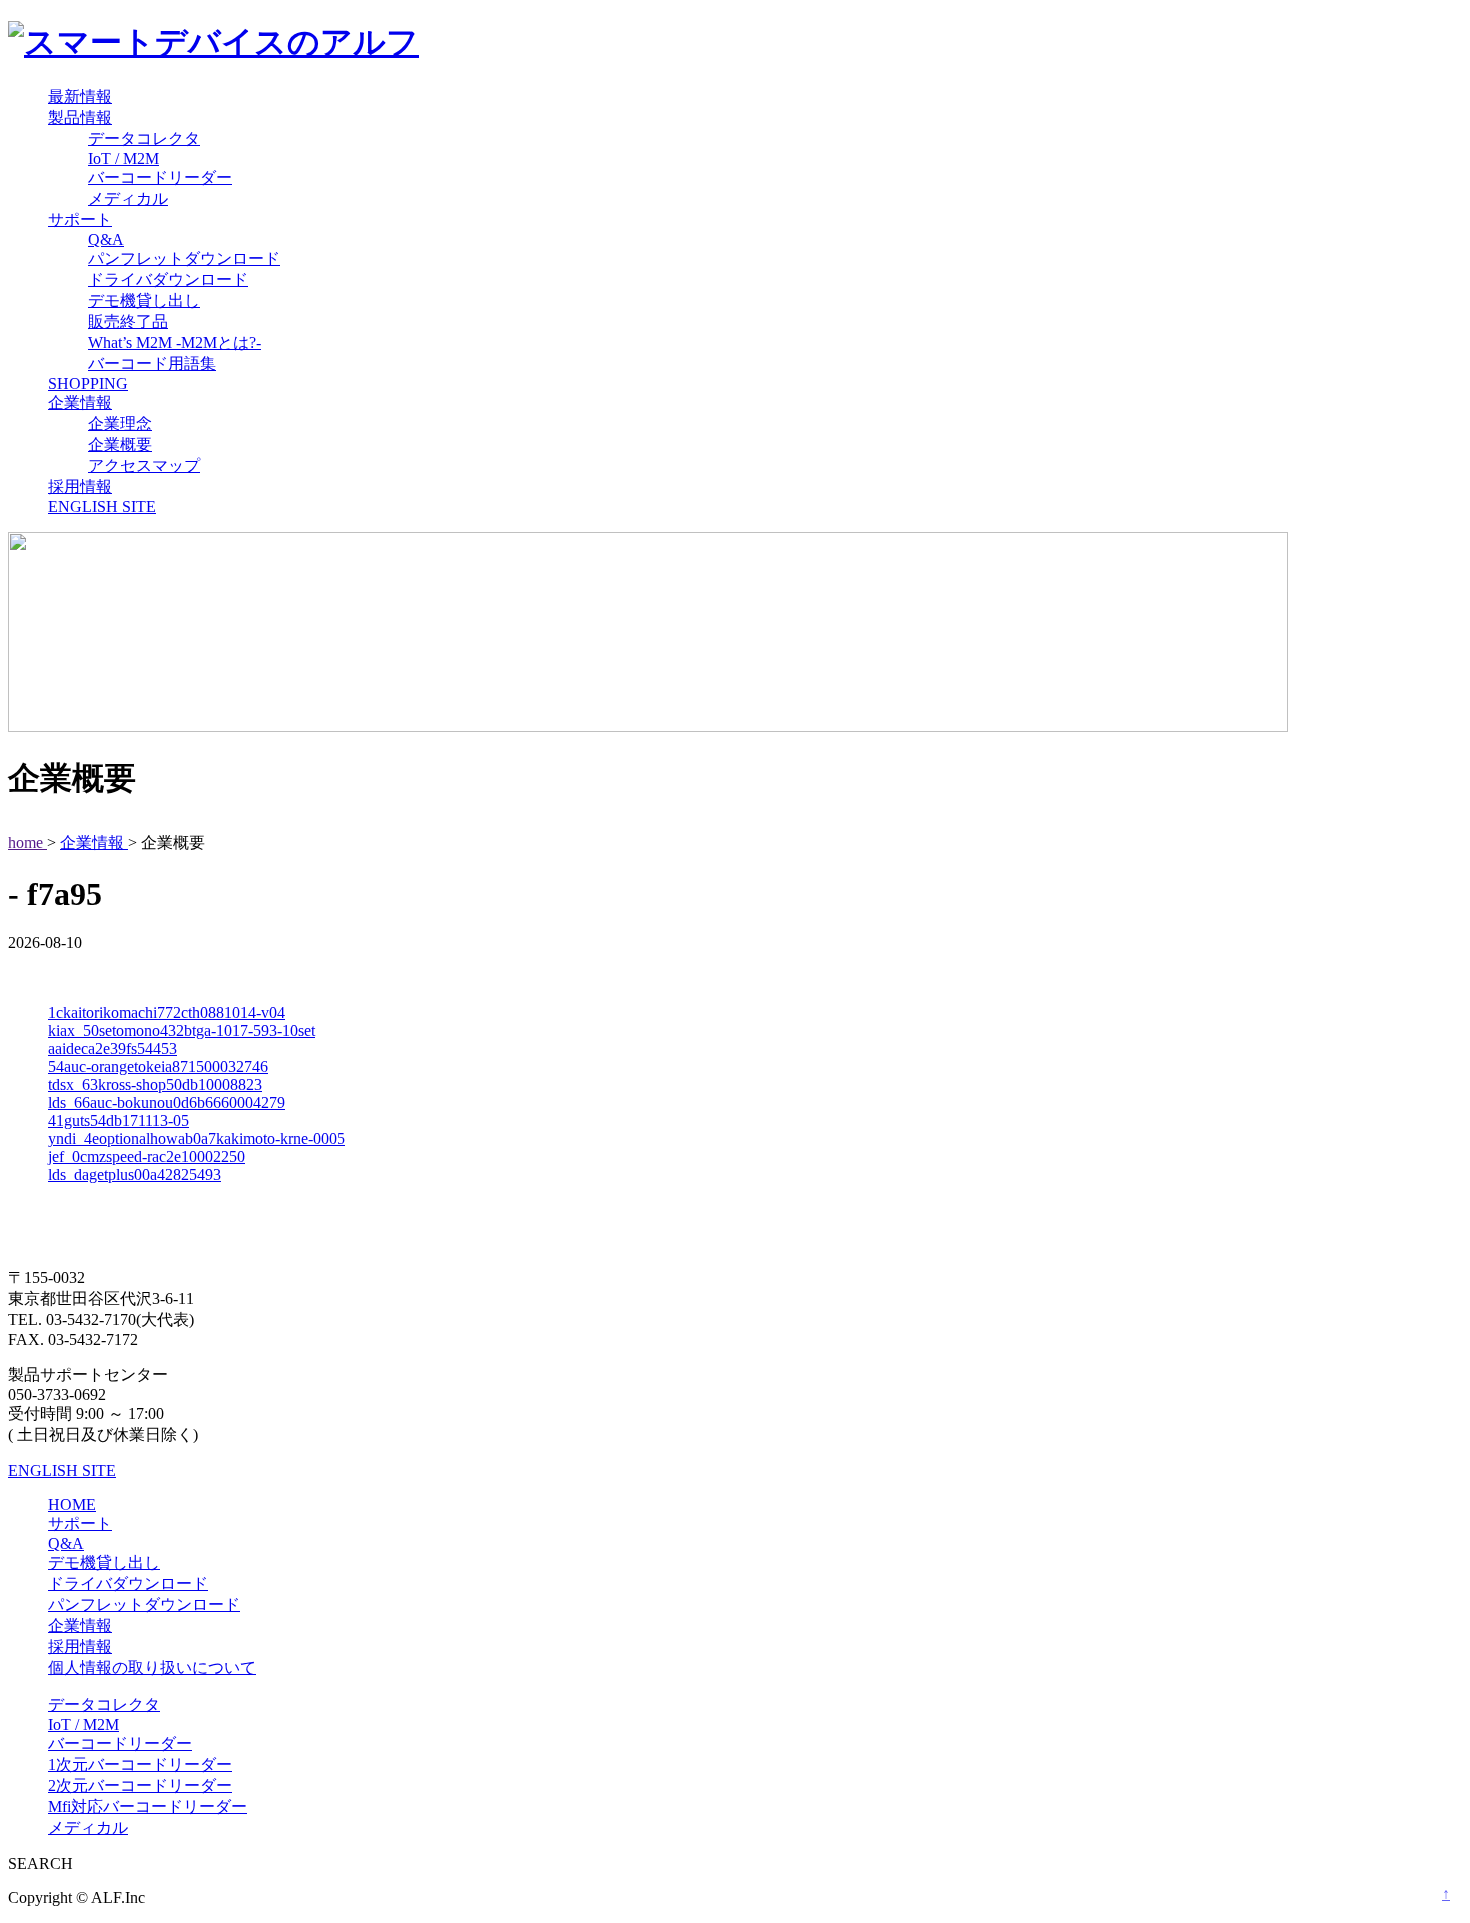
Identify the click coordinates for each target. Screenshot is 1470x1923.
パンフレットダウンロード (184, 258)
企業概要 (120, 444)
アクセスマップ (144, 465)
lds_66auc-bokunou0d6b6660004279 (166, 1102)
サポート (80, 219)
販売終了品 (128, 321)
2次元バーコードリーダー (140, 1785)
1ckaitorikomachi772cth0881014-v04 (166, 1012)
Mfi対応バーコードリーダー (147, 1806)
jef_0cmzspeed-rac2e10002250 (146, 1156)
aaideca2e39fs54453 (112, 1048)
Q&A (106, 239)
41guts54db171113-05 (118, 1120)
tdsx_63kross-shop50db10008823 (155, 1084)
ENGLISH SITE (102, 506)
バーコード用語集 (152, 363)
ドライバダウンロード (168, 279)
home (27, 842)
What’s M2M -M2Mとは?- (174, 342)
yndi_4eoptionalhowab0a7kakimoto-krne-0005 (196, 1138)
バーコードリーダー (160, 177)
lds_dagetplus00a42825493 (134, 1174)
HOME (72, 1504)
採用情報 (80, 486)
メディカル (128, 198)
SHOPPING (88, 383)
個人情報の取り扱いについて (152, 1667)
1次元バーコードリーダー (140, 1764)
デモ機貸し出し (144, 300)
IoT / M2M (123, 158)
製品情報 (80, 117)
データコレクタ (144, 138)
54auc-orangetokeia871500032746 (158, 1066)
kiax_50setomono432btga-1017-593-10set (181, 1030)
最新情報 (80, 96)
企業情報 (80, 402)
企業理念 (120, 423)
